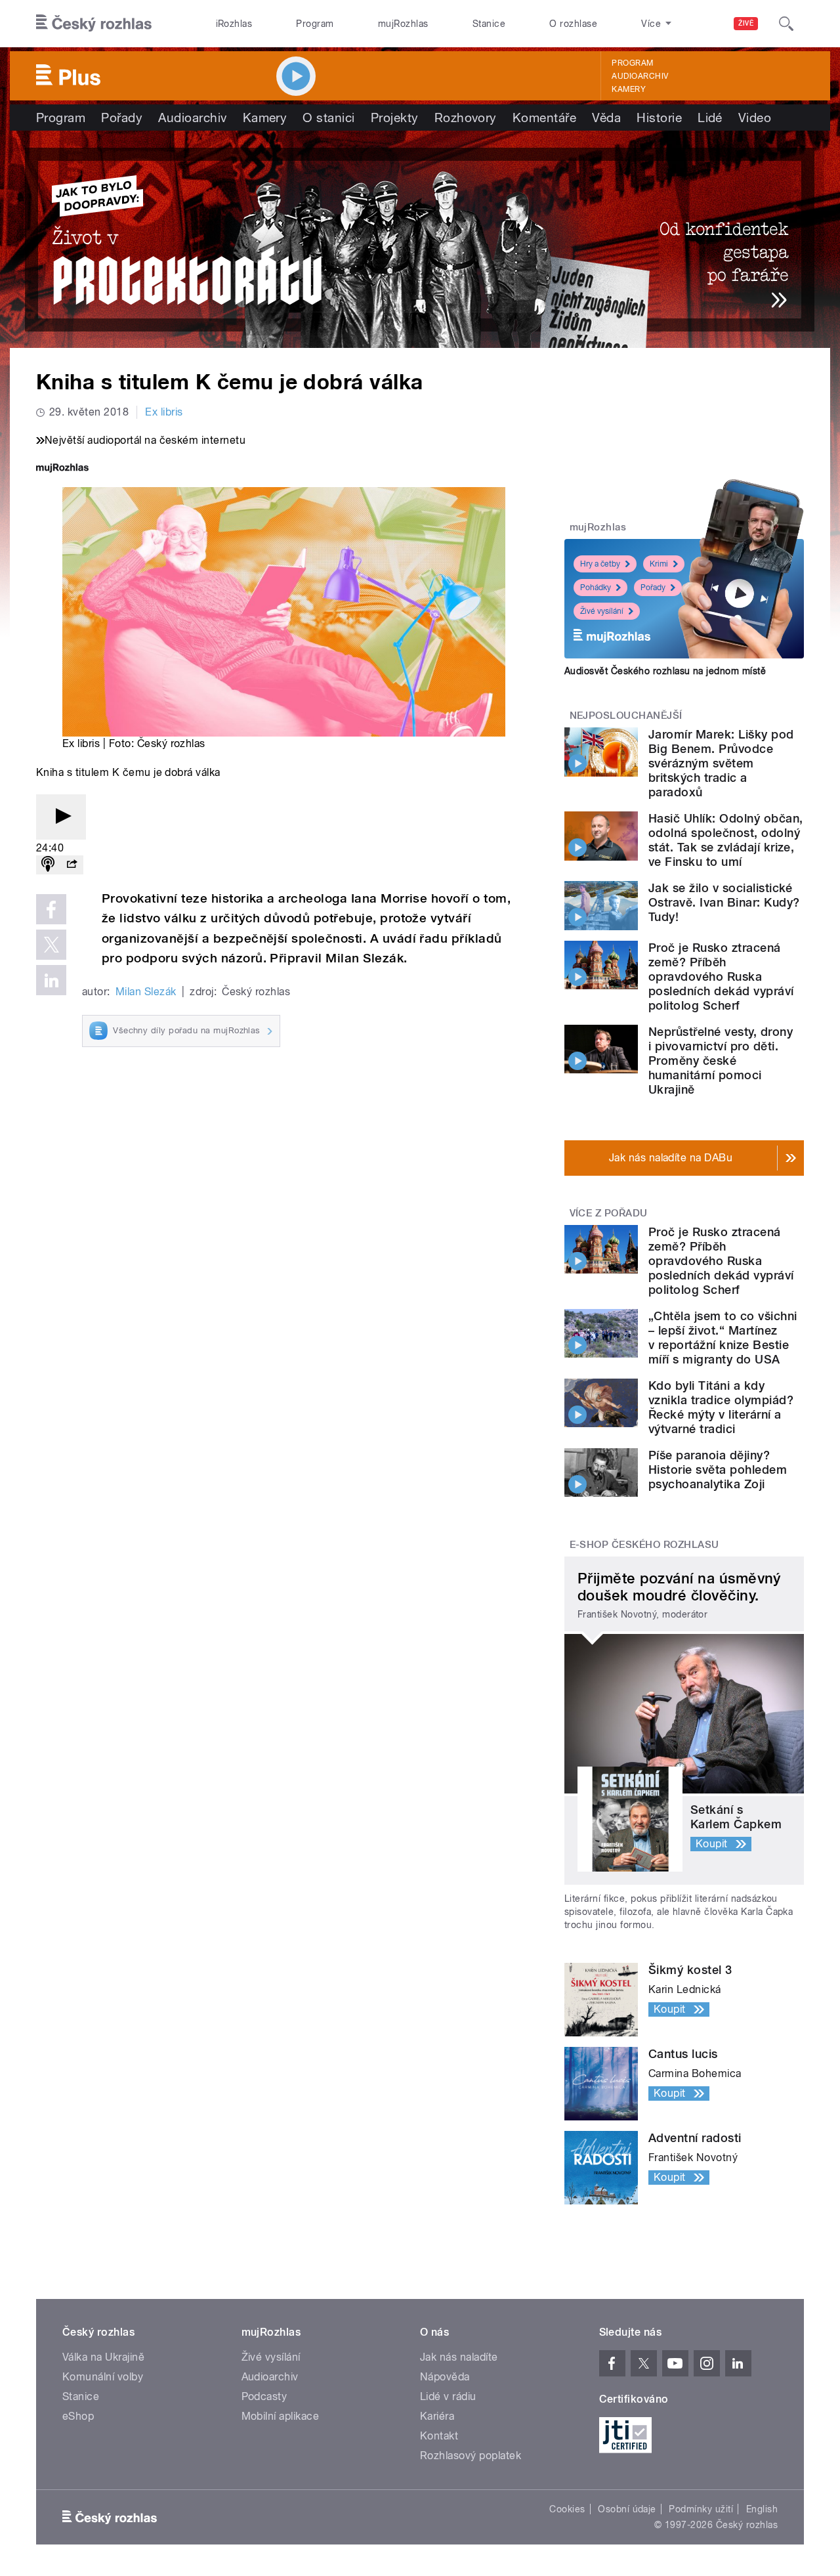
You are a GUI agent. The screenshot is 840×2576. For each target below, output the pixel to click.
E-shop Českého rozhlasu (644, 1545)
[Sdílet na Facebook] (51, 909)
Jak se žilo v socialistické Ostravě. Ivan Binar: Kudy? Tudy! (724, 902)
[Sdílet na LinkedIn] (51, 980)
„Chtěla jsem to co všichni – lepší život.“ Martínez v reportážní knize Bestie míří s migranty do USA (723, 1338)
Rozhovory (466, 118)
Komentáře (544, 118)
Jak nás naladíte (459, 2357)
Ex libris (164, 412)
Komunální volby (103, 2377)
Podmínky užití (701, 2509)
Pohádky (596, 588)
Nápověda (445, 2377)
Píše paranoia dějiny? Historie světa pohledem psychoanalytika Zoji (718, 1470)
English (762, 2509)
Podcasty (264, 2396)
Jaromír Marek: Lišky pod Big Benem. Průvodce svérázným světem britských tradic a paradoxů (721, 763)
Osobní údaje (627, 2509)
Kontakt (439, 2436)
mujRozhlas (403, 24)
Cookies (567, 2509)
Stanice (489, 24)
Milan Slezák (146, 992)
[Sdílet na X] (51, 945)
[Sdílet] (72, 865)
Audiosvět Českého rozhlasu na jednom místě (665, 671)
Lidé (710, 118)
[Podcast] (48, 865)
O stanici (328, 118)
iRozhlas (234, 24)
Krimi (659, 564)
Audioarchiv (640, 76)
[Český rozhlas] (94, 24)
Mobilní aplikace (281, 2416)
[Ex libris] (420, 239)
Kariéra (437, 2416)
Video (755, 118)
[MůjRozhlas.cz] (62, 469)
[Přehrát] (61, 817)
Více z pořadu (609, 1213)
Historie (659, 118)
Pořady (122, 118)
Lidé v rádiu (448, 2396)
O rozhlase (573, 24)
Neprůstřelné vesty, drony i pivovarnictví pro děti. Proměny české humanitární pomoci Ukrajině (721, 1061)
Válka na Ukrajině (103, 2357)
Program (315, 24)
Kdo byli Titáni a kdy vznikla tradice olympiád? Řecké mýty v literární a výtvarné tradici (721, 1407)
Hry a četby (600, 564)
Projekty (395, 118)
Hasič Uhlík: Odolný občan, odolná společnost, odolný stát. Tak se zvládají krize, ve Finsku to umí (725, 840)
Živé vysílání (602, 611)
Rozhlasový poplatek (471, 2456)
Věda (606, 118)
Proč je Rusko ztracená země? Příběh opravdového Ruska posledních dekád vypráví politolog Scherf (721, 977)
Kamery (629, 89)
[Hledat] (786, 24)
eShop (78, 2416)
